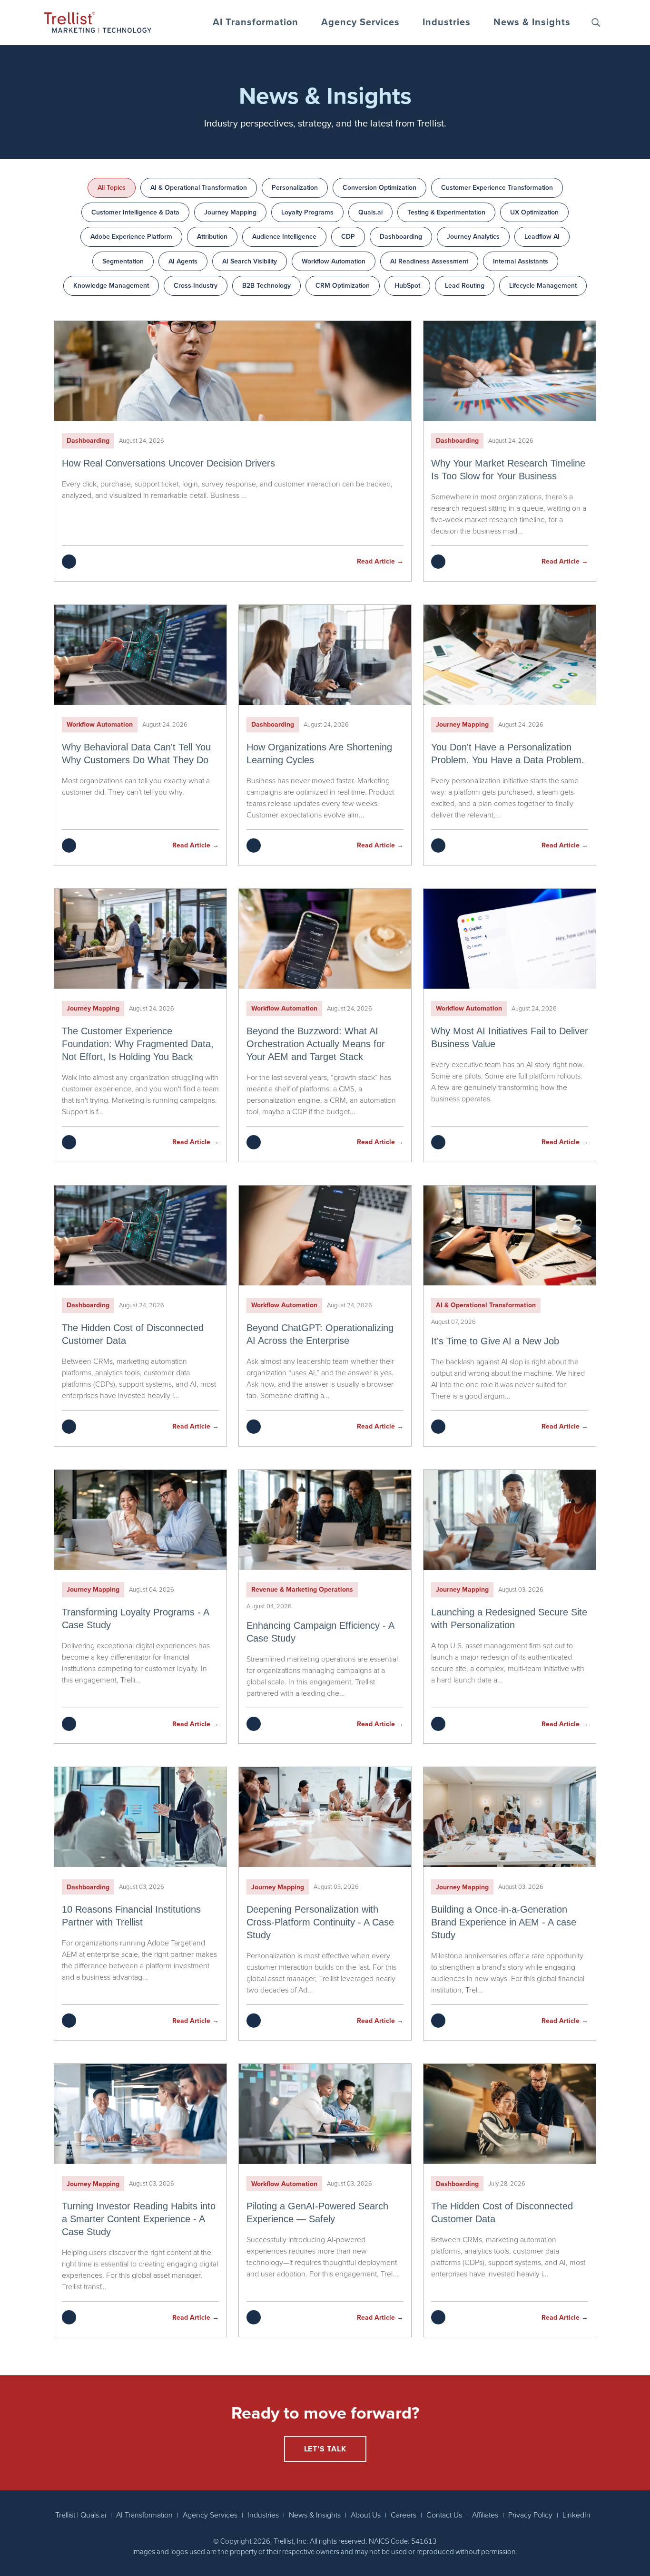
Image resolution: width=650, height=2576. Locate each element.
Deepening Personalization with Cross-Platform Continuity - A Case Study (320, 1922)
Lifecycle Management (543, 286)
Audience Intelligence (284, 237)
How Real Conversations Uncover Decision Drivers (168, 463)
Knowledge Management (111, 286)
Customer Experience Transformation (497, 188)
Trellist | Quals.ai (81, 2515)
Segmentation (123, 261)
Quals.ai (370, 212)
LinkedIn (576, 2515)
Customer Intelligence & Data (135, 212)
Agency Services (360, 22)
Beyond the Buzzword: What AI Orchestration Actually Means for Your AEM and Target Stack (316, 1044)
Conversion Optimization (379, 188)
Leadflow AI (542, 237)
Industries (447, 22)
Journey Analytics (473, 237)
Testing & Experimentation (446, 212)
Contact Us (444, 2515)
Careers (404, 2515)
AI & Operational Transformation (199, 188)
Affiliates (485, 2515)
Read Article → (380, 561)
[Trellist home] (98, 22)
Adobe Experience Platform (131, 237)
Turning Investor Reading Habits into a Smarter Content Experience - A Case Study (139, 2219)
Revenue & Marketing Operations (302, 1589)
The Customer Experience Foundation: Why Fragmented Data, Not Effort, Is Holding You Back (138, 1044)
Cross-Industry (196, 286)
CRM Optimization (343, 286)
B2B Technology (266, 286)
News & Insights (532, 22)
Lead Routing (465, 286)
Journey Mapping (230, 212)
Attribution (212, 237)
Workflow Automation (334, 261)
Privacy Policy (530, 2515)
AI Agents (183, 261)
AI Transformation (256, 22)
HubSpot (407, 286)
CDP (348, 237)
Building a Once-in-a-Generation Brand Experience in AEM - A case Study (504, 1922)
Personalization (295, 188)
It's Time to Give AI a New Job (495, 1341)
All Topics (112, 188)
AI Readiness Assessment (429, 261)
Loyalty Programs (307, 212)
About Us (366, 2515)
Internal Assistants (521, 261)
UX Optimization (534, 212)
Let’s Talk (325, 2449)
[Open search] (596, 22)
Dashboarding (401, 237)
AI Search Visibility (250, 261)
